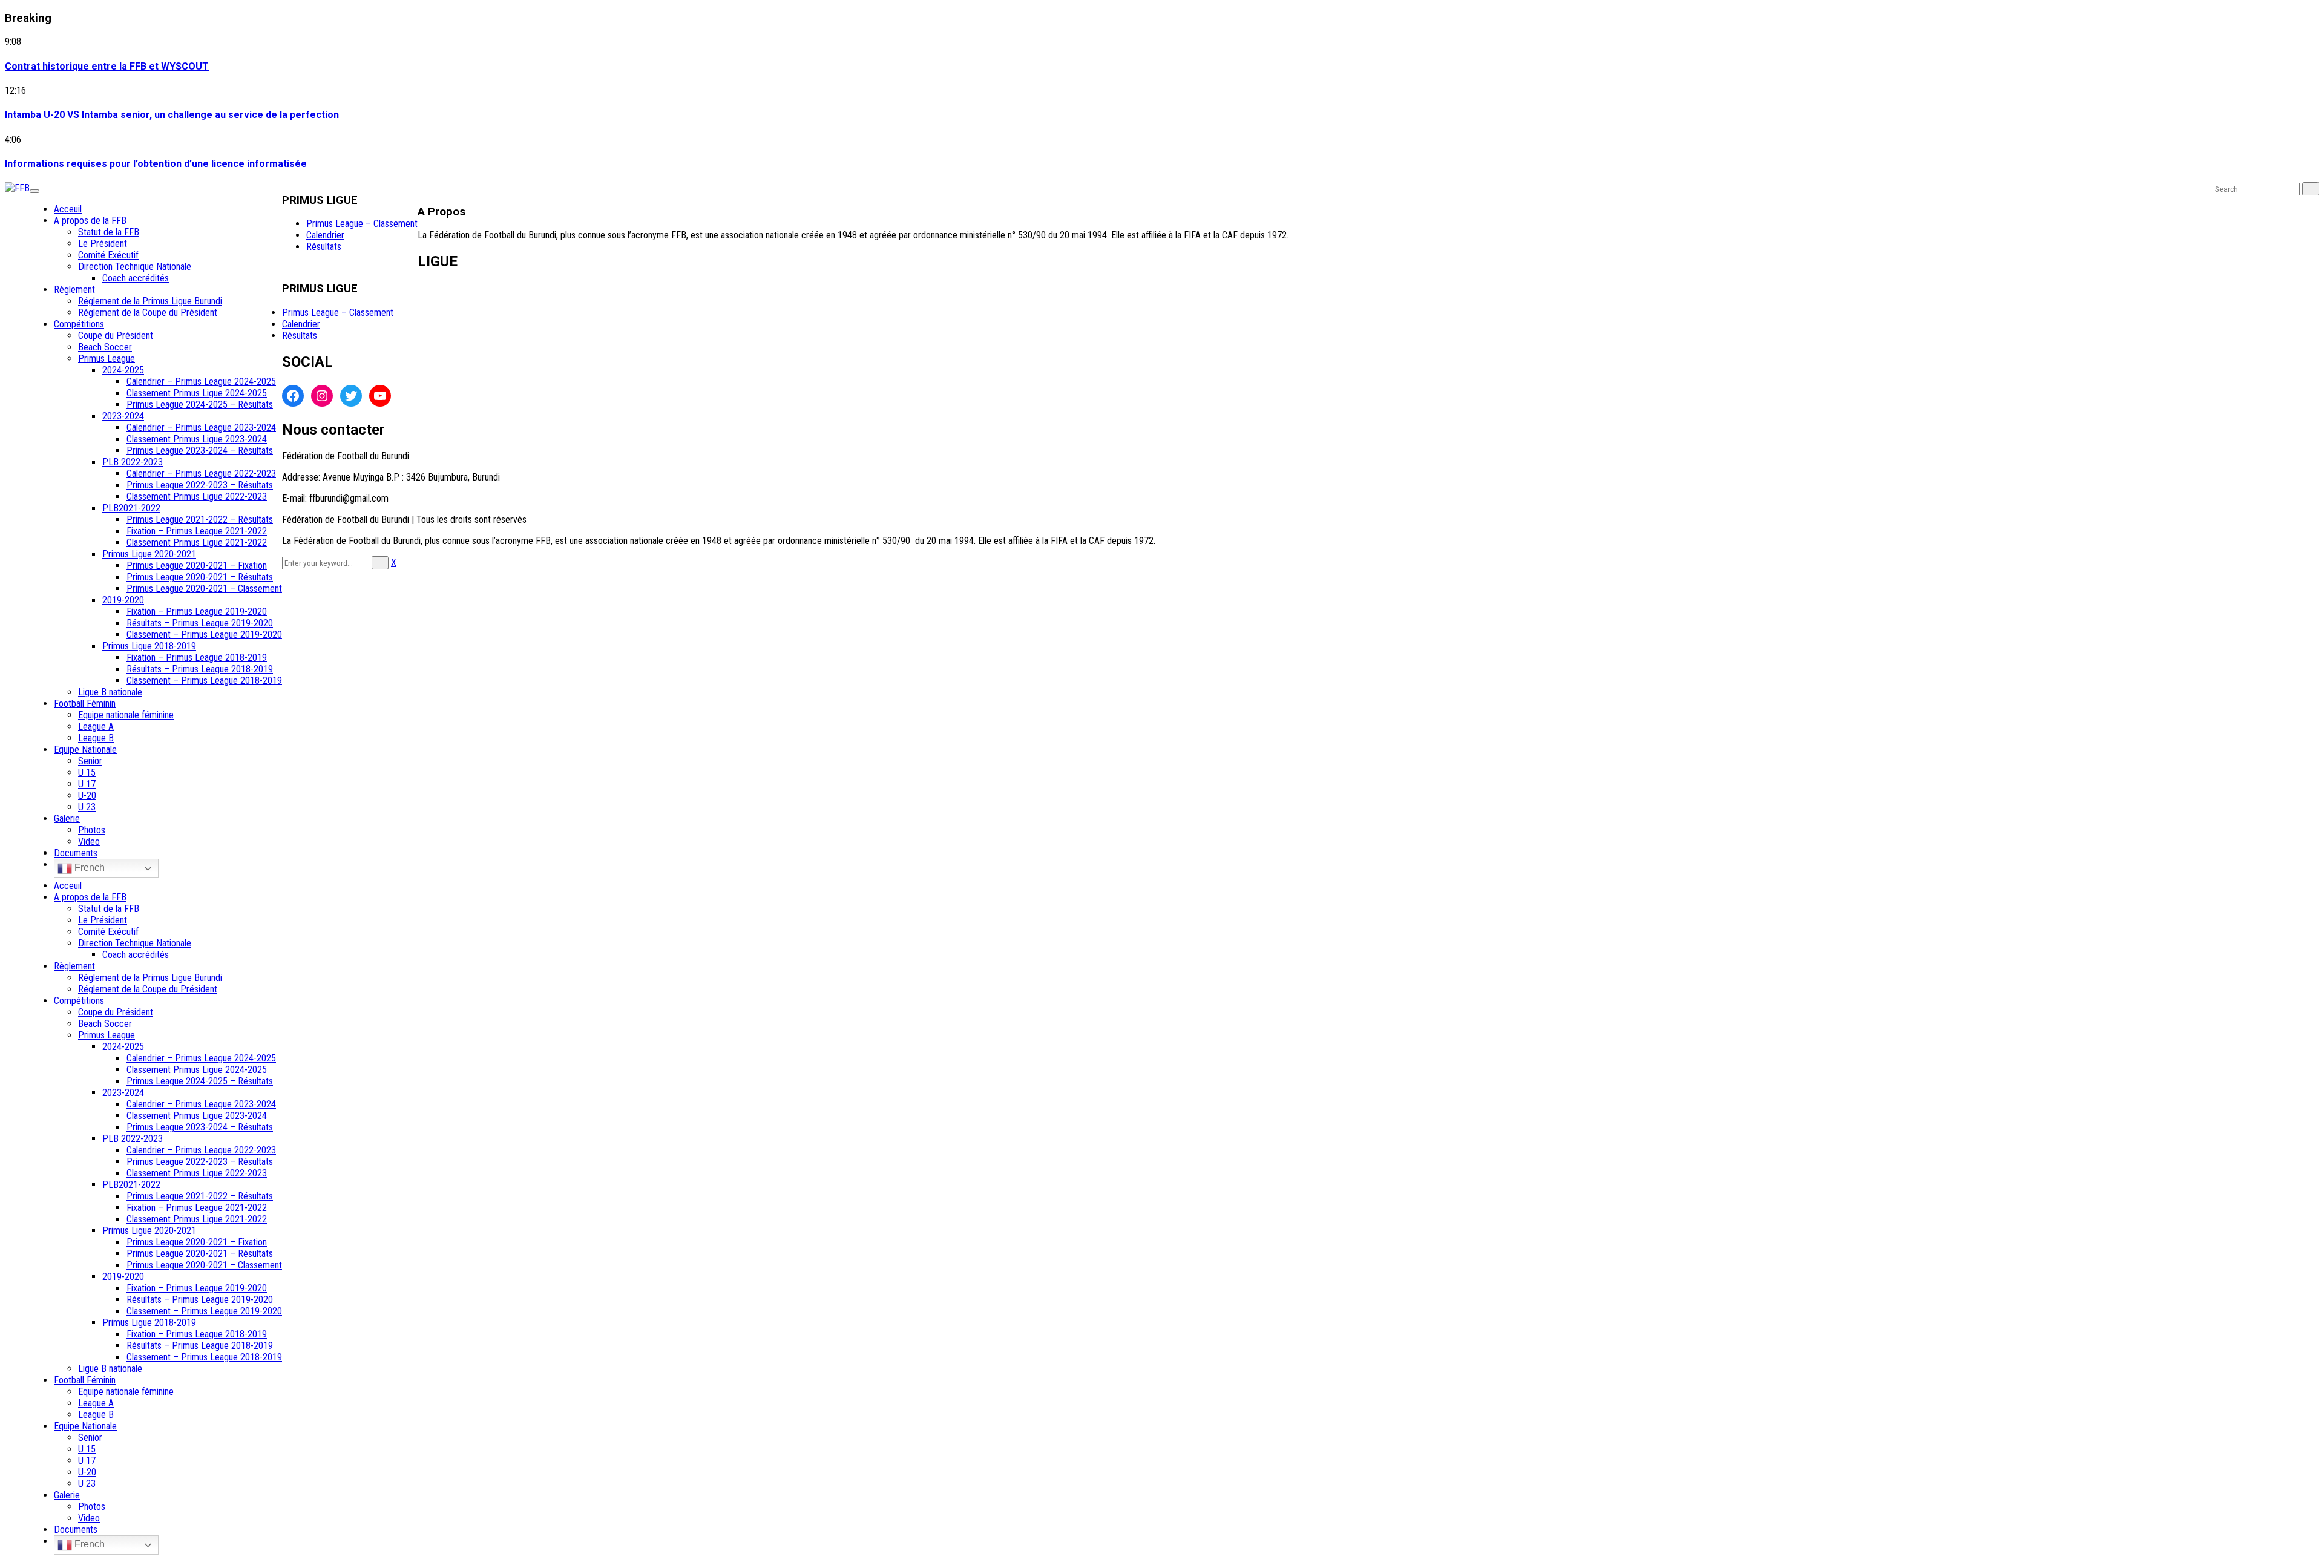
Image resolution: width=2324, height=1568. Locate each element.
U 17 (87, 784)
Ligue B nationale (110, 692)
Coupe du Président (116, 336)
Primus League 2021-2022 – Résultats (200, 520)
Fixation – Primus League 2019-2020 (197, 612)
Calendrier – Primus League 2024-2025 (201, 382)
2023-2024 (123, 416)
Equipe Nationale (85, 750)
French (88, 868)
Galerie (67, 818)
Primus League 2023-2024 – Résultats (200, 451)
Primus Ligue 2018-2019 (149, 646)
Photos (92, 830)
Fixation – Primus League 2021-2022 (197, 531)
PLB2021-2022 (131, 508)
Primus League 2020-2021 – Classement (204, 589)
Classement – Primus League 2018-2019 (204, 681)
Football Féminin (85, 704)
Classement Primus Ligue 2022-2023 (197, 497)
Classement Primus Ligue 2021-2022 (197, 543)
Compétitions (79, 324)
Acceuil (68, 209)
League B (96, 738)
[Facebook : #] (293, 396)
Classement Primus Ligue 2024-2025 (197, 393)
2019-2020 (123, 600)
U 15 (87, 773)
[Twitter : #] (351, 396)
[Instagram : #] (322, 396)
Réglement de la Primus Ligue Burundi (150, 301)
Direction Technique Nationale (135, 267)
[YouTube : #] (380, 396)
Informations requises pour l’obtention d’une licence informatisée (156, 164)
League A (96, 727)
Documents (76, 853)
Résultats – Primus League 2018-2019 (200, 669)
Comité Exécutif (108, 255)
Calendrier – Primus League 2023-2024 (201, 428)
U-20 (87, 795)
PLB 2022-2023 (133, 462)
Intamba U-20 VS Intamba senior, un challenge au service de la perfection (172, 115)
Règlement (74, 290)
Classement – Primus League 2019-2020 (204, 635)
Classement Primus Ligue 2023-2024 (197, 439)
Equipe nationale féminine (126, 715)
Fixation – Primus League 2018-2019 (197, 658)
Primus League (107, 359)
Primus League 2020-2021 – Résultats (200, 577)
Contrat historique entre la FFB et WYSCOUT (107, 66)
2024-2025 (123, 370)
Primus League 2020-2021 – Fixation (197, 566)
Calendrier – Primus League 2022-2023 (201, 474)
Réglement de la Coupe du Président (148, 313)
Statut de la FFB (109, 232)
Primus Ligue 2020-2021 (149, 554)
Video (89, 841)
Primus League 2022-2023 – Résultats (200, 485)
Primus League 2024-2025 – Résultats (200, 405)
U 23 (87, 807)
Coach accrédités (136, 278)
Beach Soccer (105, 347)
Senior (90, 761)
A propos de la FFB (90, 221)
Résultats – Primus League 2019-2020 (200, 623)
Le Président (103, 244)
